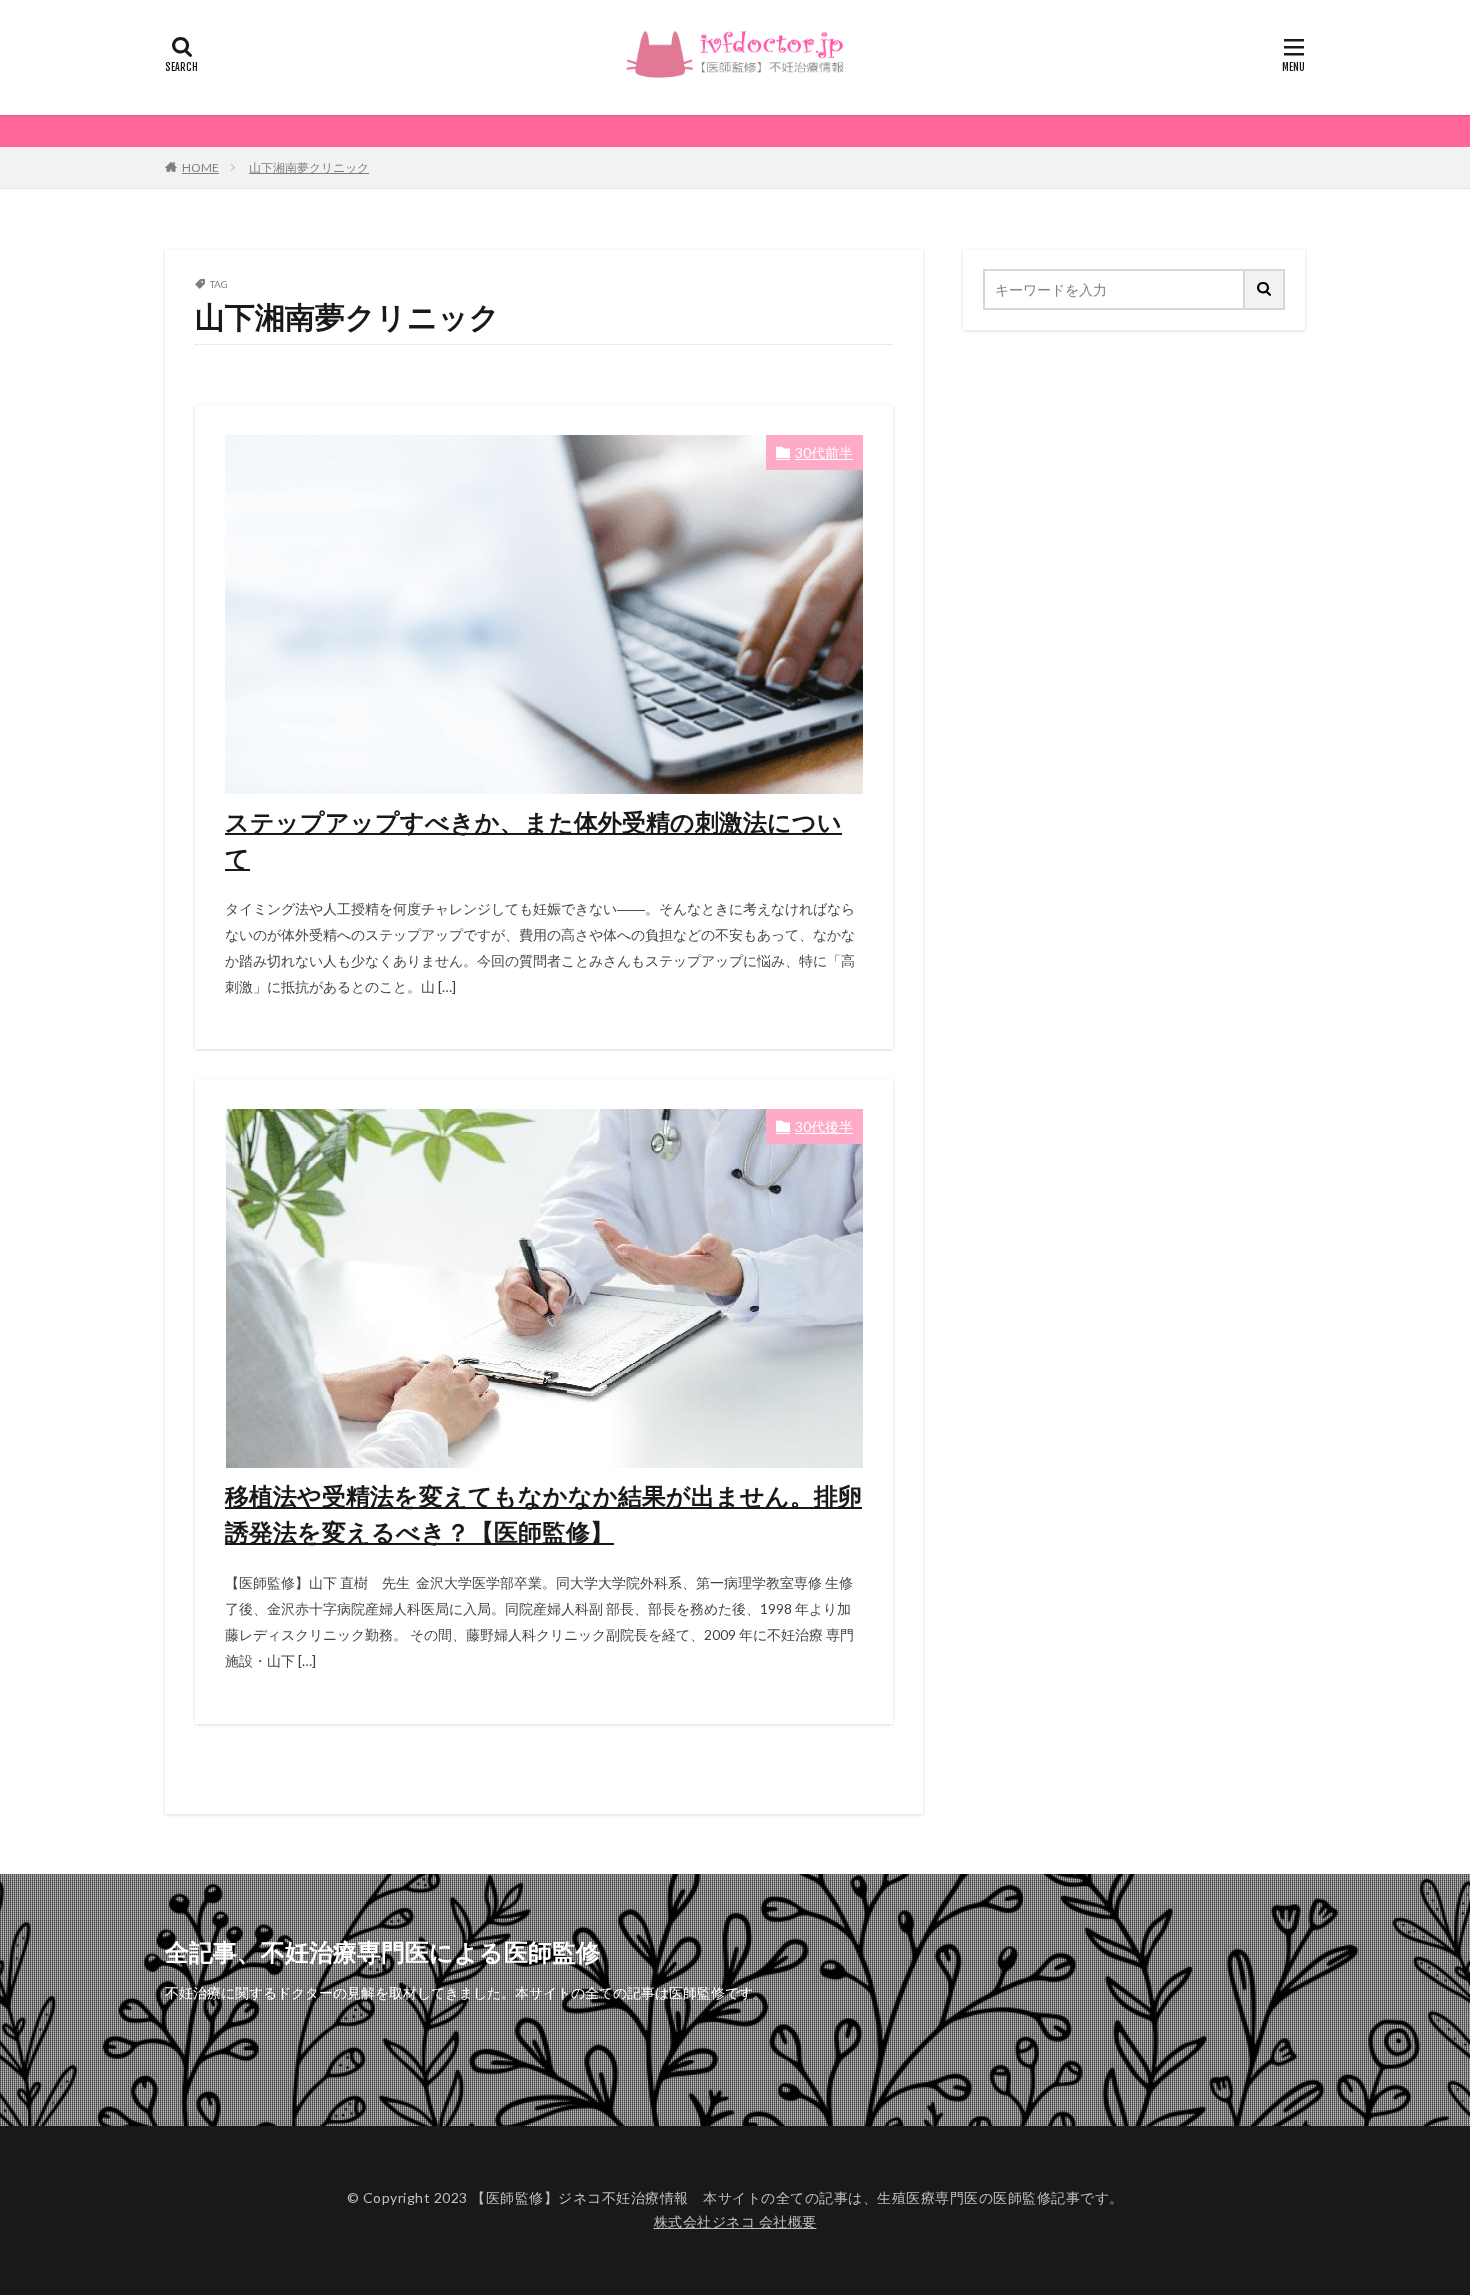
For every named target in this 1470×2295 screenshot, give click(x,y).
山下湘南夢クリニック (309, 167)
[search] (1265, 289)
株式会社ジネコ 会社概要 (735, 2221)
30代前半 (824, 452)
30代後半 (824, 1126)
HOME (200, 167)
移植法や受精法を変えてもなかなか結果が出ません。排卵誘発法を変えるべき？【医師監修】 (543, 1513)
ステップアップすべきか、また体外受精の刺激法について (533, 839)
